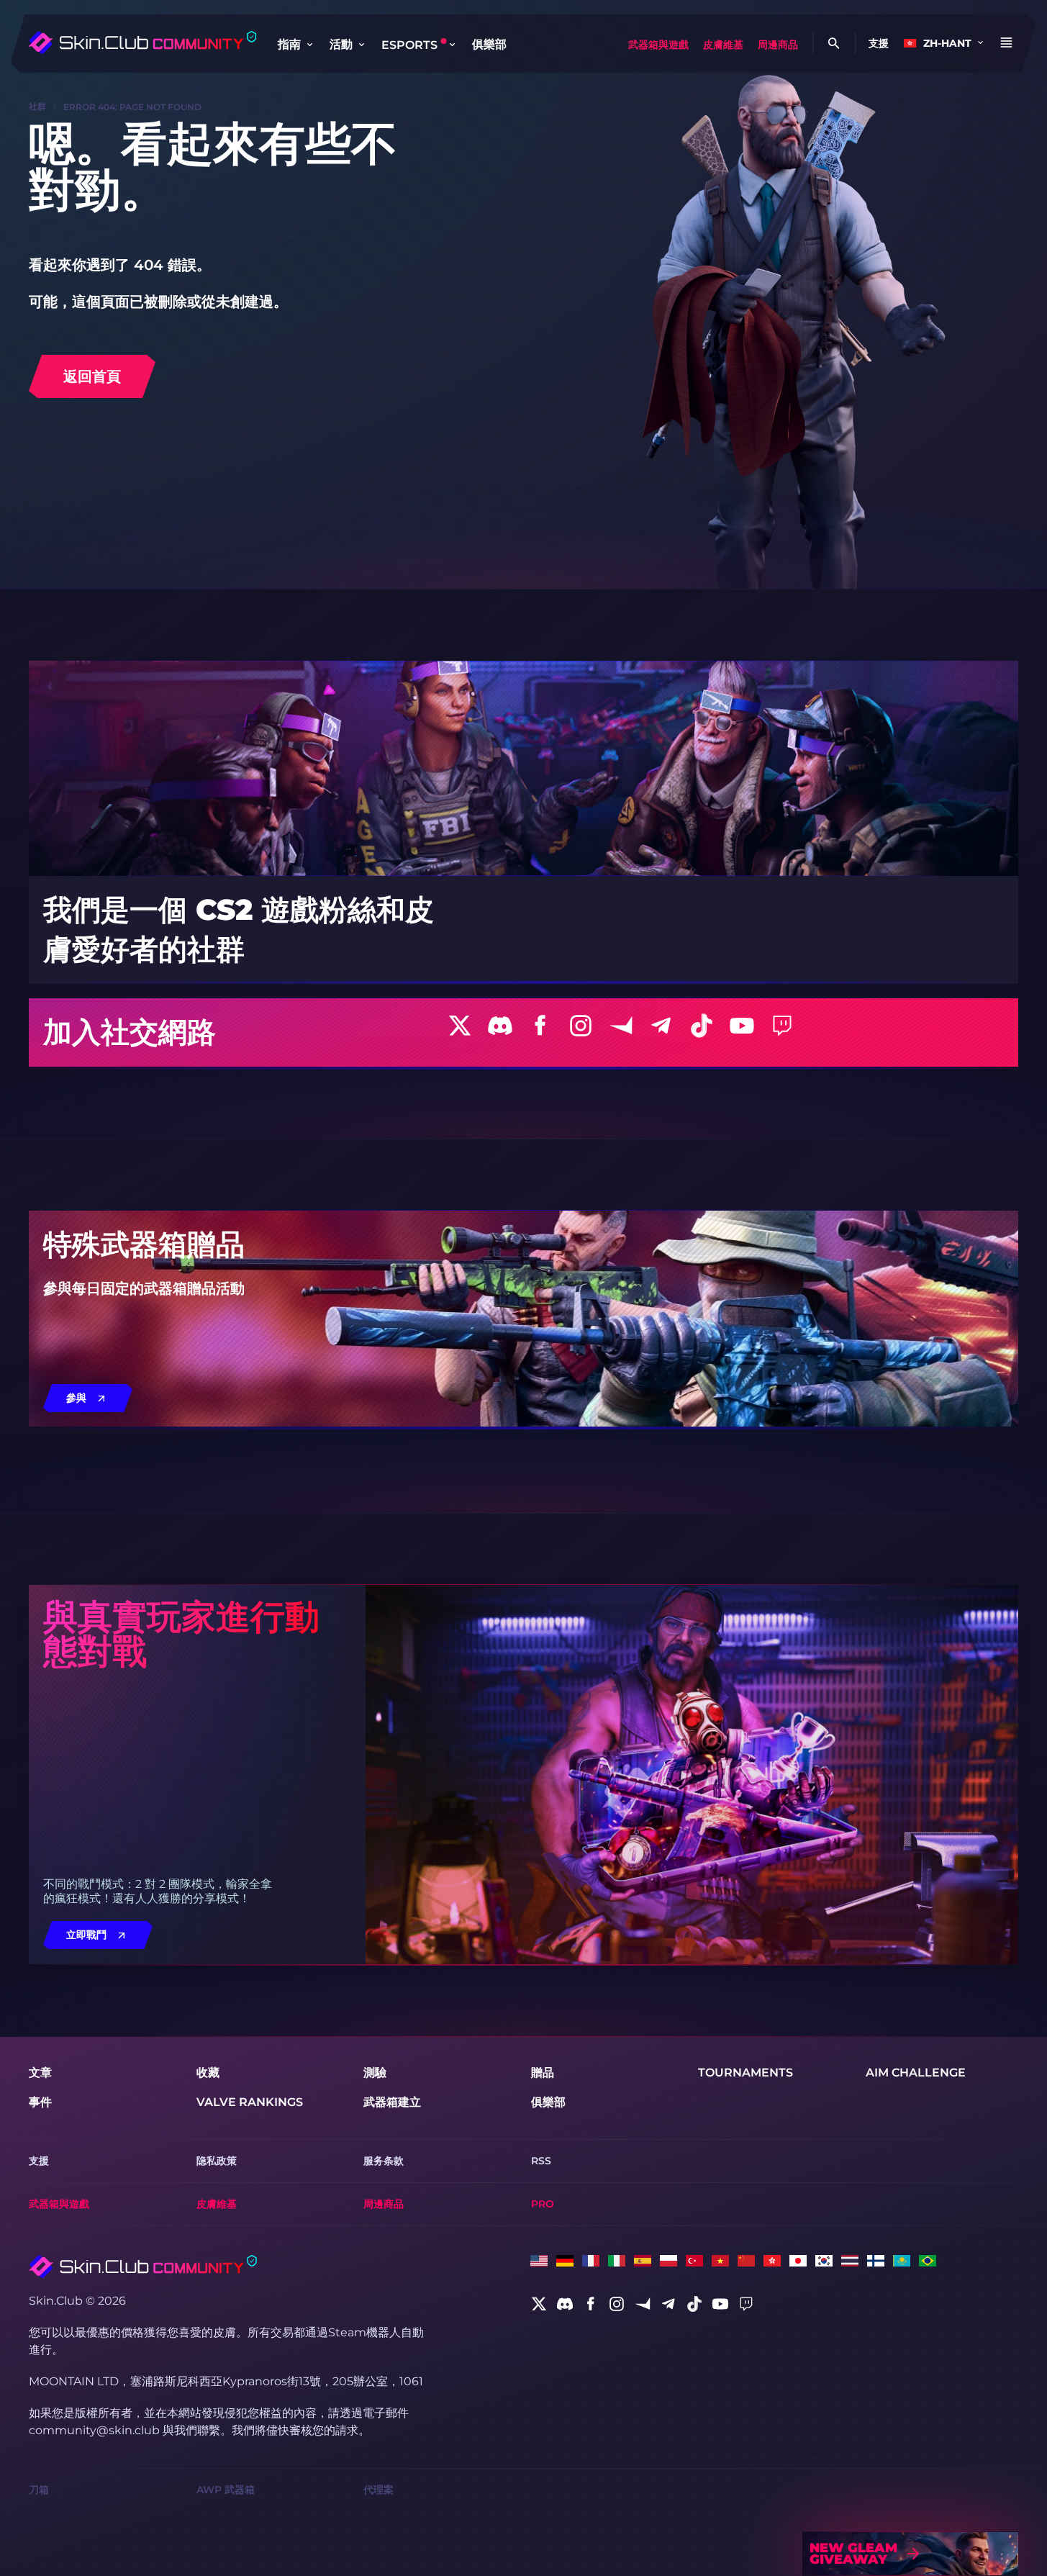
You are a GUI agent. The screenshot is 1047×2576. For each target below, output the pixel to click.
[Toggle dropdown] (309, 45)
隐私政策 (217, 2161)
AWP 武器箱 (226, 2490)
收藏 (208, 2073)
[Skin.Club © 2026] (143, 2267)
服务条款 (384, 2161)
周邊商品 (778, 45)
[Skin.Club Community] (142, 42)
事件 (40, 2102)
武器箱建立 (392, 2102)
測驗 (375, 2073)
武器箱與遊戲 (658, 45)
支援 (879, 43)
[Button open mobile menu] (1006, 43)
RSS (541, 2161)
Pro (543, 2204)
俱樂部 (489, 44)
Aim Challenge (916, 2073)
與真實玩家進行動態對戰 (181, 1634)
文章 (40, 2073)
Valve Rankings (250, 2102)
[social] (539, 2304)
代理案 (379, 2490)
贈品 (543, 2073)
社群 (37, 106)
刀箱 (39, 2490)
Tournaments (745, 2073)
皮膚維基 (723, 45)
